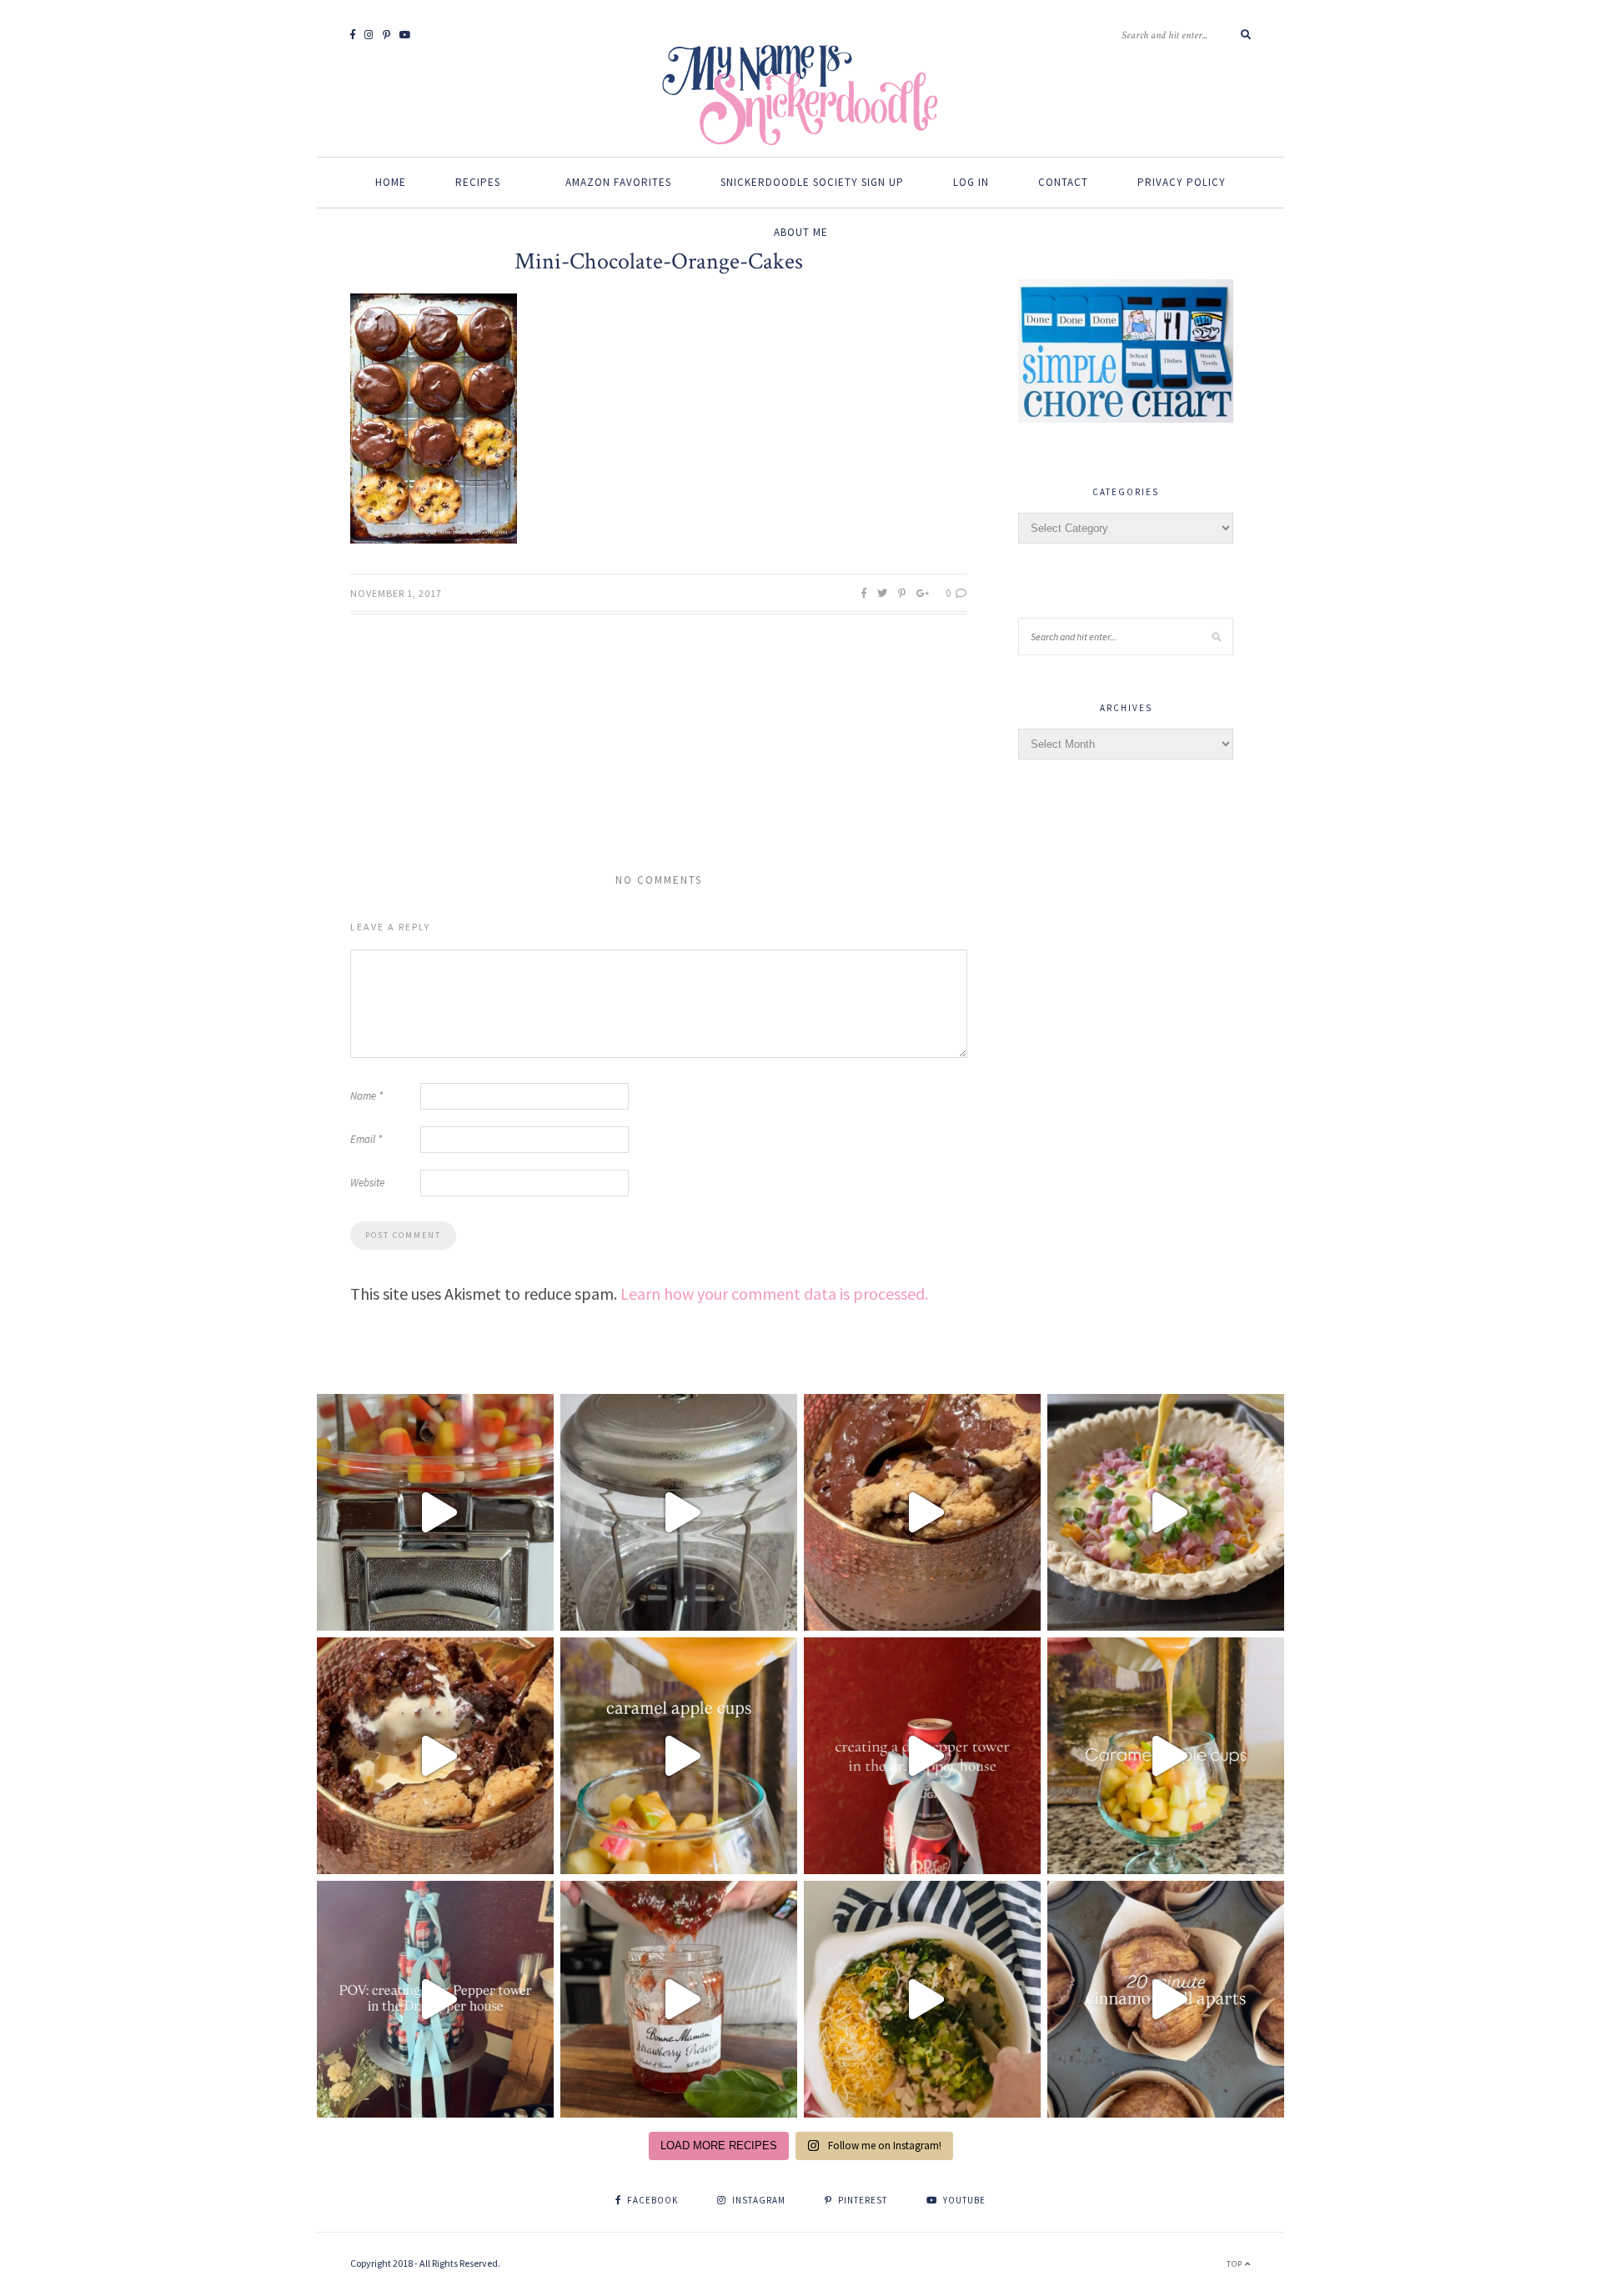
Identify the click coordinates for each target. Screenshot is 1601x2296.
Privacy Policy (1182, 182)
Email (366, 1139)
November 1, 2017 (396, 593)
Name (366, 1096)
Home (391, 182)
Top (1236, 2264)
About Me (801, 232)
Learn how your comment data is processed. (774, 1293)
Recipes (478, 182)
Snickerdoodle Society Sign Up (812, 182)
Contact (1063, 182)
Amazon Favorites (618, 182)
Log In (971, 182)
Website (367, 1183)
